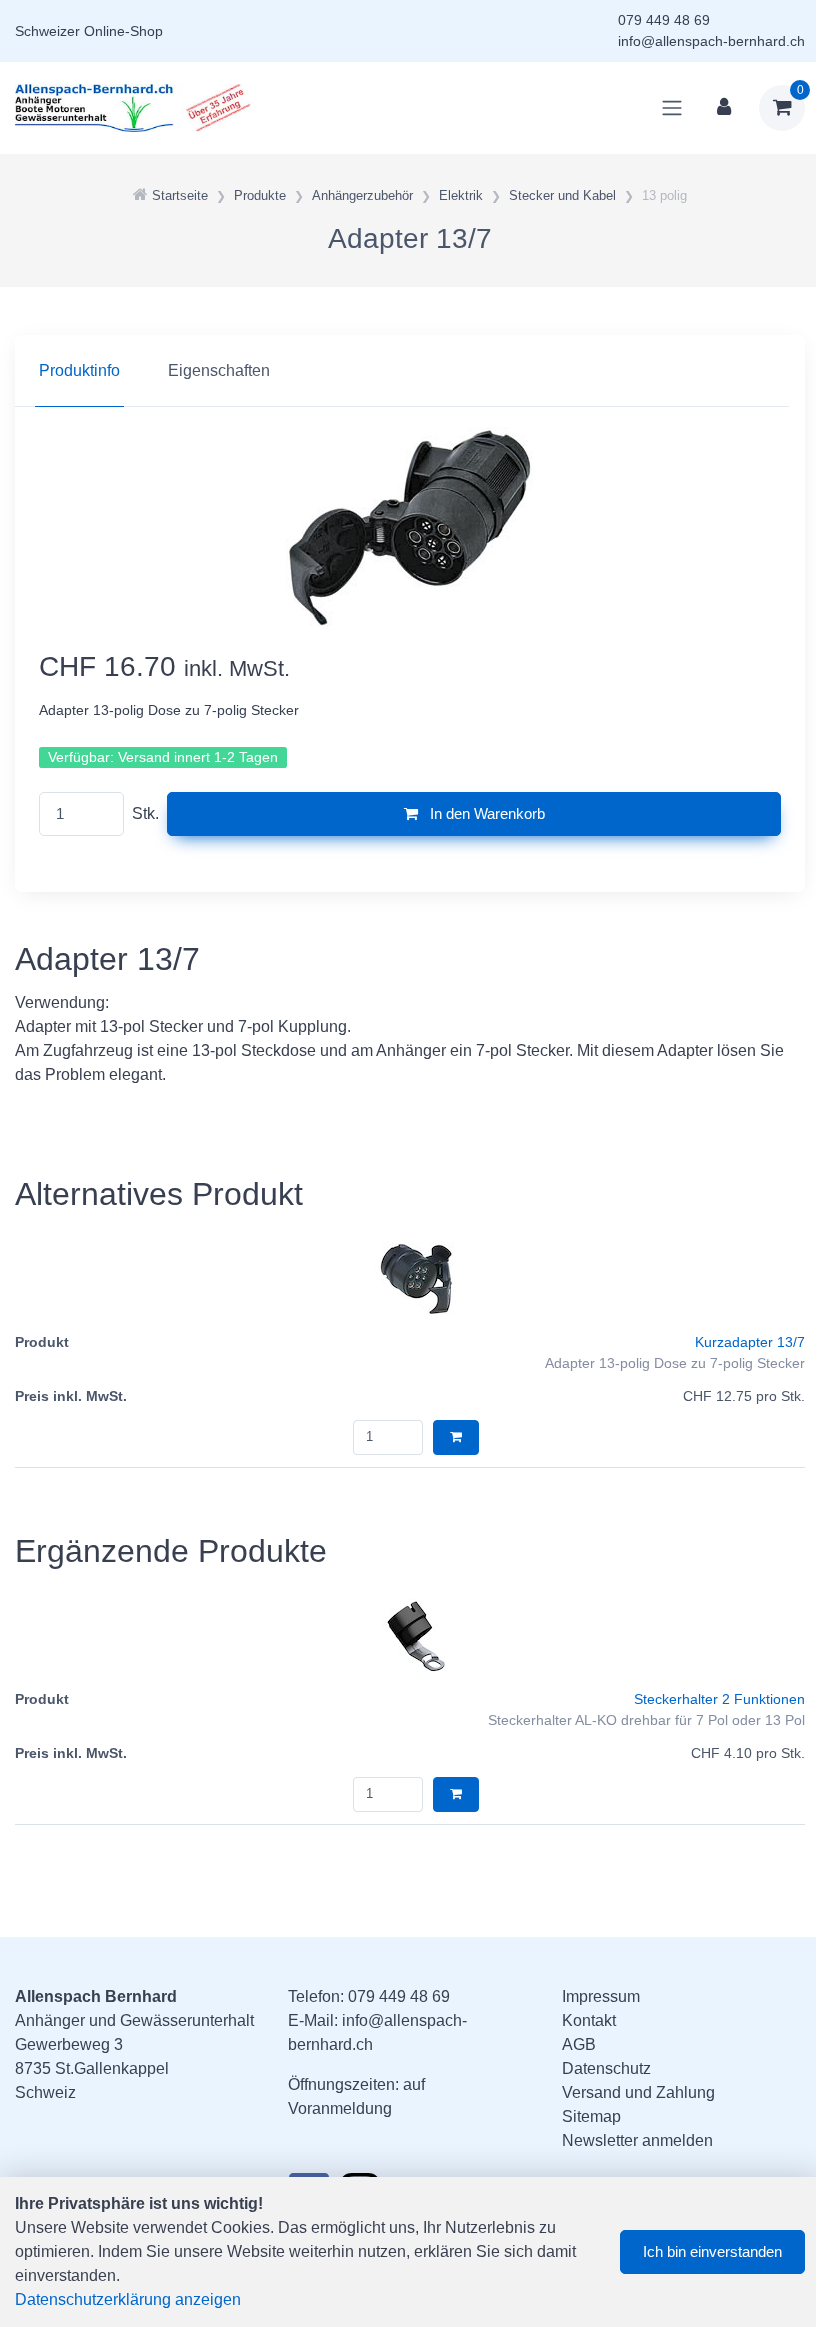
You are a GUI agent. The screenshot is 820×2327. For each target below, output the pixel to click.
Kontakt (589, 2020)
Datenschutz (606, 2068)
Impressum (601, 1996)
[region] (410, 371)
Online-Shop (123, 31)
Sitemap (591, 2116)
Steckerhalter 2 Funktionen (719, 1699)
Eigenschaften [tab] (219, 370)
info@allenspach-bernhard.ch (711, 41)
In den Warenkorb (485, 813)
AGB (579, 2044)
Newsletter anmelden (637, 2140)
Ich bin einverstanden (712, 2251)
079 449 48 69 (664, 20)
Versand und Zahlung (638, 2092)
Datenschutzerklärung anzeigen (128, 2299)
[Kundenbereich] (724, 108)
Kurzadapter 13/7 (750, 1342)
